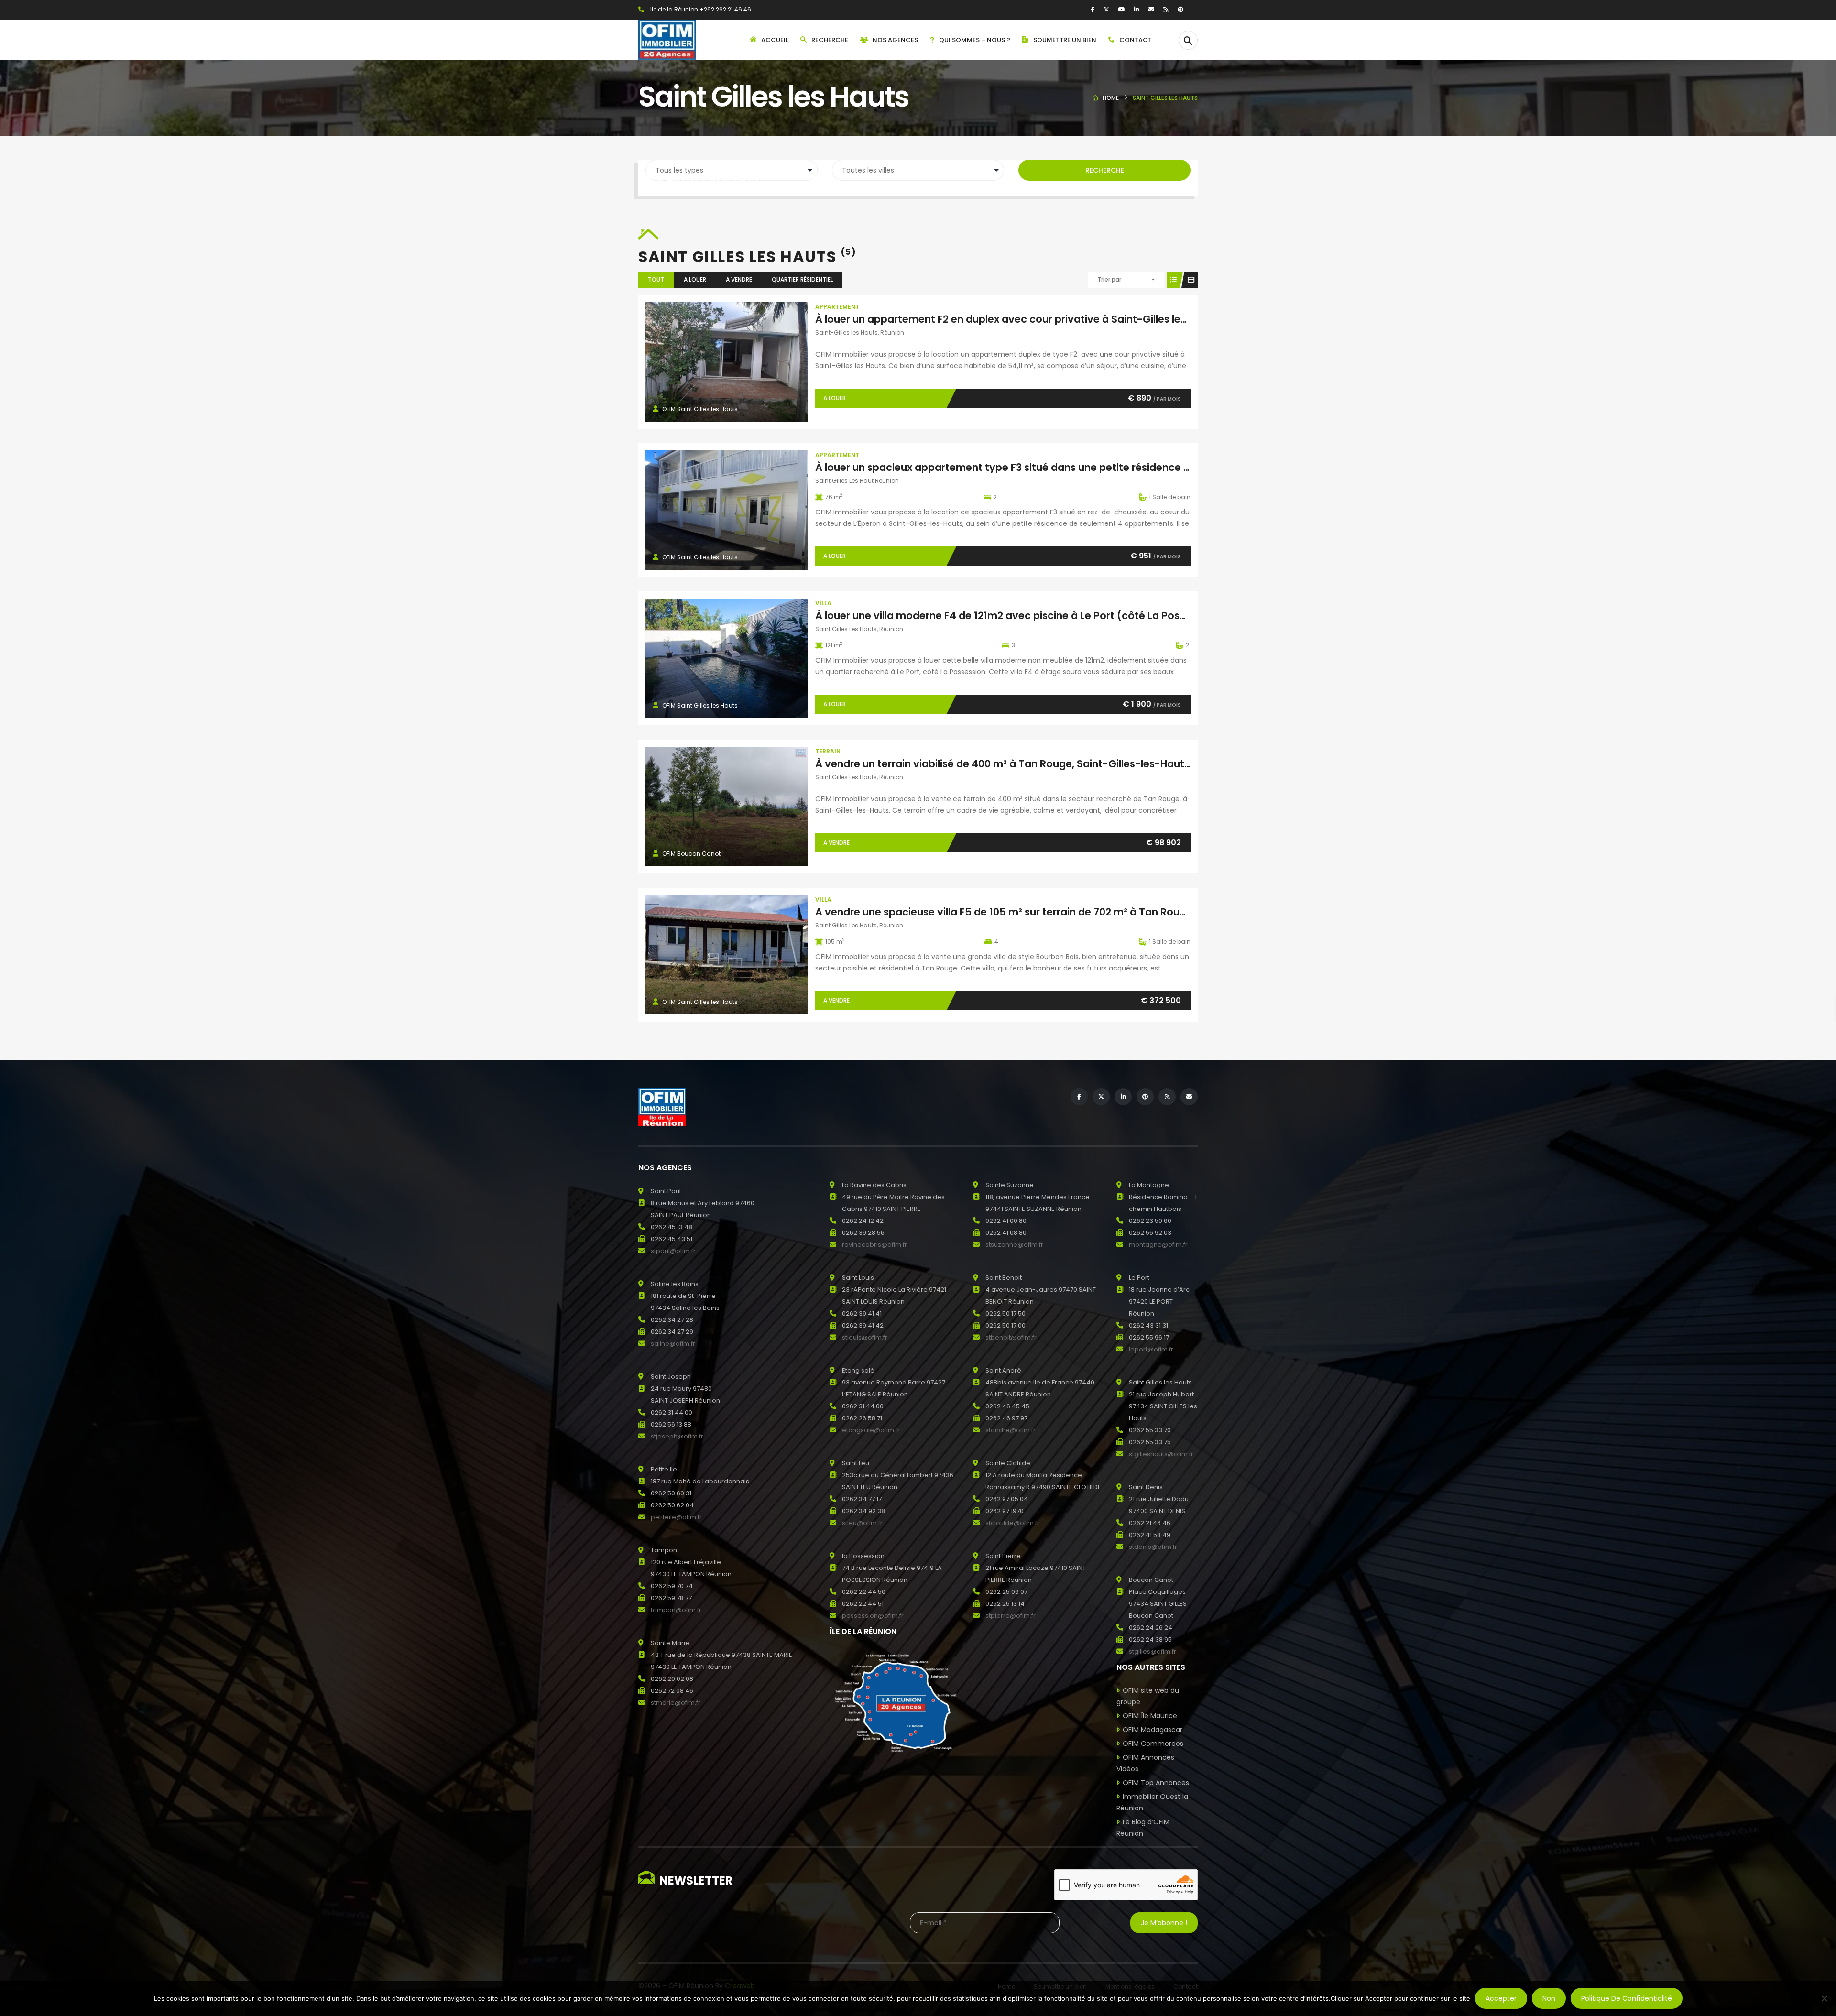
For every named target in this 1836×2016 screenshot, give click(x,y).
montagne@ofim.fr (1158, 1245)
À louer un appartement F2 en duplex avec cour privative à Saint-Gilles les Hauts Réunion (1038, 319)
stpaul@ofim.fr (673, 1251)
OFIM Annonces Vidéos (1145, 1763)
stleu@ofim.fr (862, 1523)
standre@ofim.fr (1011, 1430)
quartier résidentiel (802, 279)
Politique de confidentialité (1627, 1998)
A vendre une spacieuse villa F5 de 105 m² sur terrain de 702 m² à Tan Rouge (1004, 912)
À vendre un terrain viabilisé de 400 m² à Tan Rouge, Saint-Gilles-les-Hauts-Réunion (1025, 764)
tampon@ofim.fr (676, 1610)
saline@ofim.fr (673, 1344)
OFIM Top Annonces (1156, 1783)
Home (1111, 98)
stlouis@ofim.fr (865, 1337)
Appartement (837, 307)
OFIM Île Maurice (1150, 1716)
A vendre (739, 279)
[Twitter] (1106, 9)
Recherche (1105, 170)
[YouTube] (1122, 9)
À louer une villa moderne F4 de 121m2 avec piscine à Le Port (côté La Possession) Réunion (1040, 616)
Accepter (1501, 1998)
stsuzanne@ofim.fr (1014, 1245)
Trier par (1109, 279)
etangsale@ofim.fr (871, 1430)
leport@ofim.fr (1151, 1349)
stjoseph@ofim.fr (677, 1436)
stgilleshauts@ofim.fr (1161, 1454)
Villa (823, 603)
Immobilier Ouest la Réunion (1152, 1802)
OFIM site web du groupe (1148, 1696)
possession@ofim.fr (873, 1616)
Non (1549, 1998)
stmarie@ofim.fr (676, 1703)
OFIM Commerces (1153, 1744)
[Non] (1824, 1998)
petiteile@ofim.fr (676, 1517)
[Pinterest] (1180, 9)
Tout (656, 279)
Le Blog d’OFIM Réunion (1143, 1828)
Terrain (828, 751)
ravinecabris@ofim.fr (874, 1245)
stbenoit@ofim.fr (1011, 1337)
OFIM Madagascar (1153, 1730)
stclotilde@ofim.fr (1012, 1523)
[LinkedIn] (1137, 9)
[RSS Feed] (1166, 9)
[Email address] (1151, 9)
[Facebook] (1093, 9)
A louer (695, 279)
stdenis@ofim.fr (1153, 1547)
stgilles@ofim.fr (1153, 1651)
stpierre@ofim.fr (1011, 1616)
